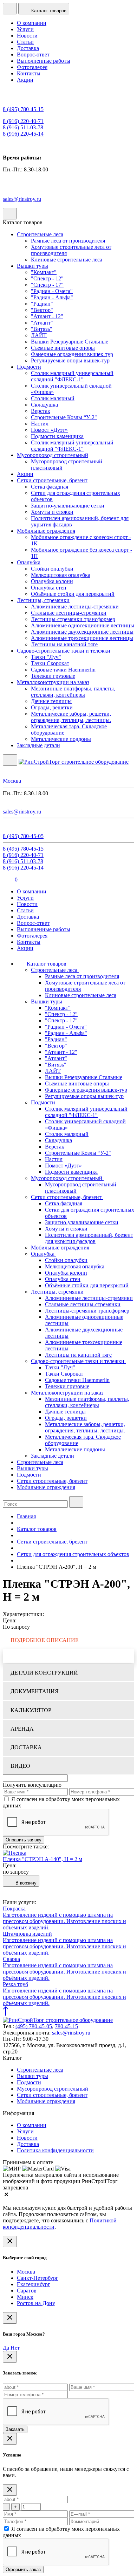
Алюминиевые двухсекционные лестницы (82, 632)
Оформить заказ (23, 2570)
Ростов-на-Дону (36, 2303)
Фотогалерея (32, 67)
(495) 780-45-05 (34, 2026)
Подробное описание (45, 1640)
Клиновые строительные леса (67, 260)
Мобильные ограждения (46, 531)
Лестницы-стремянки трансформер (73, 619)
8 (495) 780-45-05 (23, 836)
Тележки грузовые (53, 676)
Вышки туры (32, 266)
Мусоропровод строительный (53, 455)
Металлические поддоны (61, 739)
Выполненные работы (44, 61)
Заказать (15, 2429)
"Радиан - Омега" (52, 291)
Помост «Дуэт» (49, 430)
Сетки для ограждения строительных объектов (73, 1554)
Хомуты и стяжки (52, 512)
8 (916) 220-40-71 (23, 121)
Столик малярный (53, 398)
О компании (32, 23)
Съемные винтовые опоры (63, 348)
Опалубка (29, 562)
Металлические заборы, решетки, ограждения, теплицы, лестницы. (71, 717)
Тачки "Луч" (46, 657)
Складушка (44, 405)
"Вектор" (42, 310)
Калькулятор (31, 1710)
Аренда (22, 1729)
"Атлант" (42, 323)
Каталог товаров (46, 964)
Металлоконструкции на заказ (53, 682)
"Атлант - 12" (47, 316)
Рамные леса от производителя (68, 241)
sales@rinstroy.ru (22, 199)
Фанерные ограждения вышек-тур (72, 354)
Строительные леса (40, 234)
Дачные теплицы (51, 701)
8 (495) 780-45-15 (23, 109)
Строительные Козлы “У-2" (64, 417)
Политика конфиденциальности (55, 2150)
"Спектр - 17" (47, 285)
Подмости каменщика (57, 436)
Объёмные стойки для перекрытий (73, 594)
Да (6, 2348)
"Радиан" (42, 304)
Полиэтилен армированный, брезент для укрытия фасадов (89, 1238)
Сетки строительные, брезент (52, 480)
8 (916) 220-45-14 (23, 134)
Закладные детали (38, 745)
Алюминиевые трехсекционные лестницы (82, 638)
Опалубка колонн (52, 581)
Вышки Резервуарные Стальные (70, 342)
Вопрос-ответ (33, 54)
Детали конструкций (44, 1673)
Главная (26, 1516)
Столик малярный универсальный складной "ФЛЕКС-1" (72, 376)
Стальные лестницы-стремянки (69, 613)
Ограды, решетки (52, 707)
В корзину (25, 1883)
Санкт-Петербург (38, 2278)
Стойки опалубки (52, 569)
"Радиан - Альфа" (52, 297)
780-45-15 (66, 2026)
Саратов (27, 2291)
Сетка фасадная (50, 487)
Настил (40, 424)
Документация (35, 1691)
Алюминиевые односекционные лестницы (83, 625)
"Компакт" (44, 272)
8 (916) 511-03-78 (23, 127)
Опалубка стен (49, 588)
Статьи (25, 42)
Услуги (25, 29)
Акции (25, 80)
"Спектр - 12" (47, 278)
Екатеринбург (34, 2284)
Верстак (41, 411)
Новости (27, 36)
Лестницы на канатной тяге (64, 644)
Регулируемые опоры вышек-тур (70, 360)
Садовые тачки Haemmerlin (63, 670)
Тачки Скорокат (50, 663)
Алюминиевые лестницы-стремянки (75, 606)
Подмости (29, 367)
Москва (26, 2272)
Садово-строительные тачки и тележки (64, 651)
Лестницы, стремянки (43, 600)
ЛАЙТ (39, 335)
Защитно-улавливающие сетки (68, 506)
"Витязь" (42, 329)
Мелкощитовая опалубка (61, 575)
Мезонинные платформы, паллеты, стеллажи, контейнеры (73, 692)
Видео (20, 1766)
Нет (15, 2348)
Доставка (28, 48)
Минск (25, 2297)
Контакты (29, 73)
